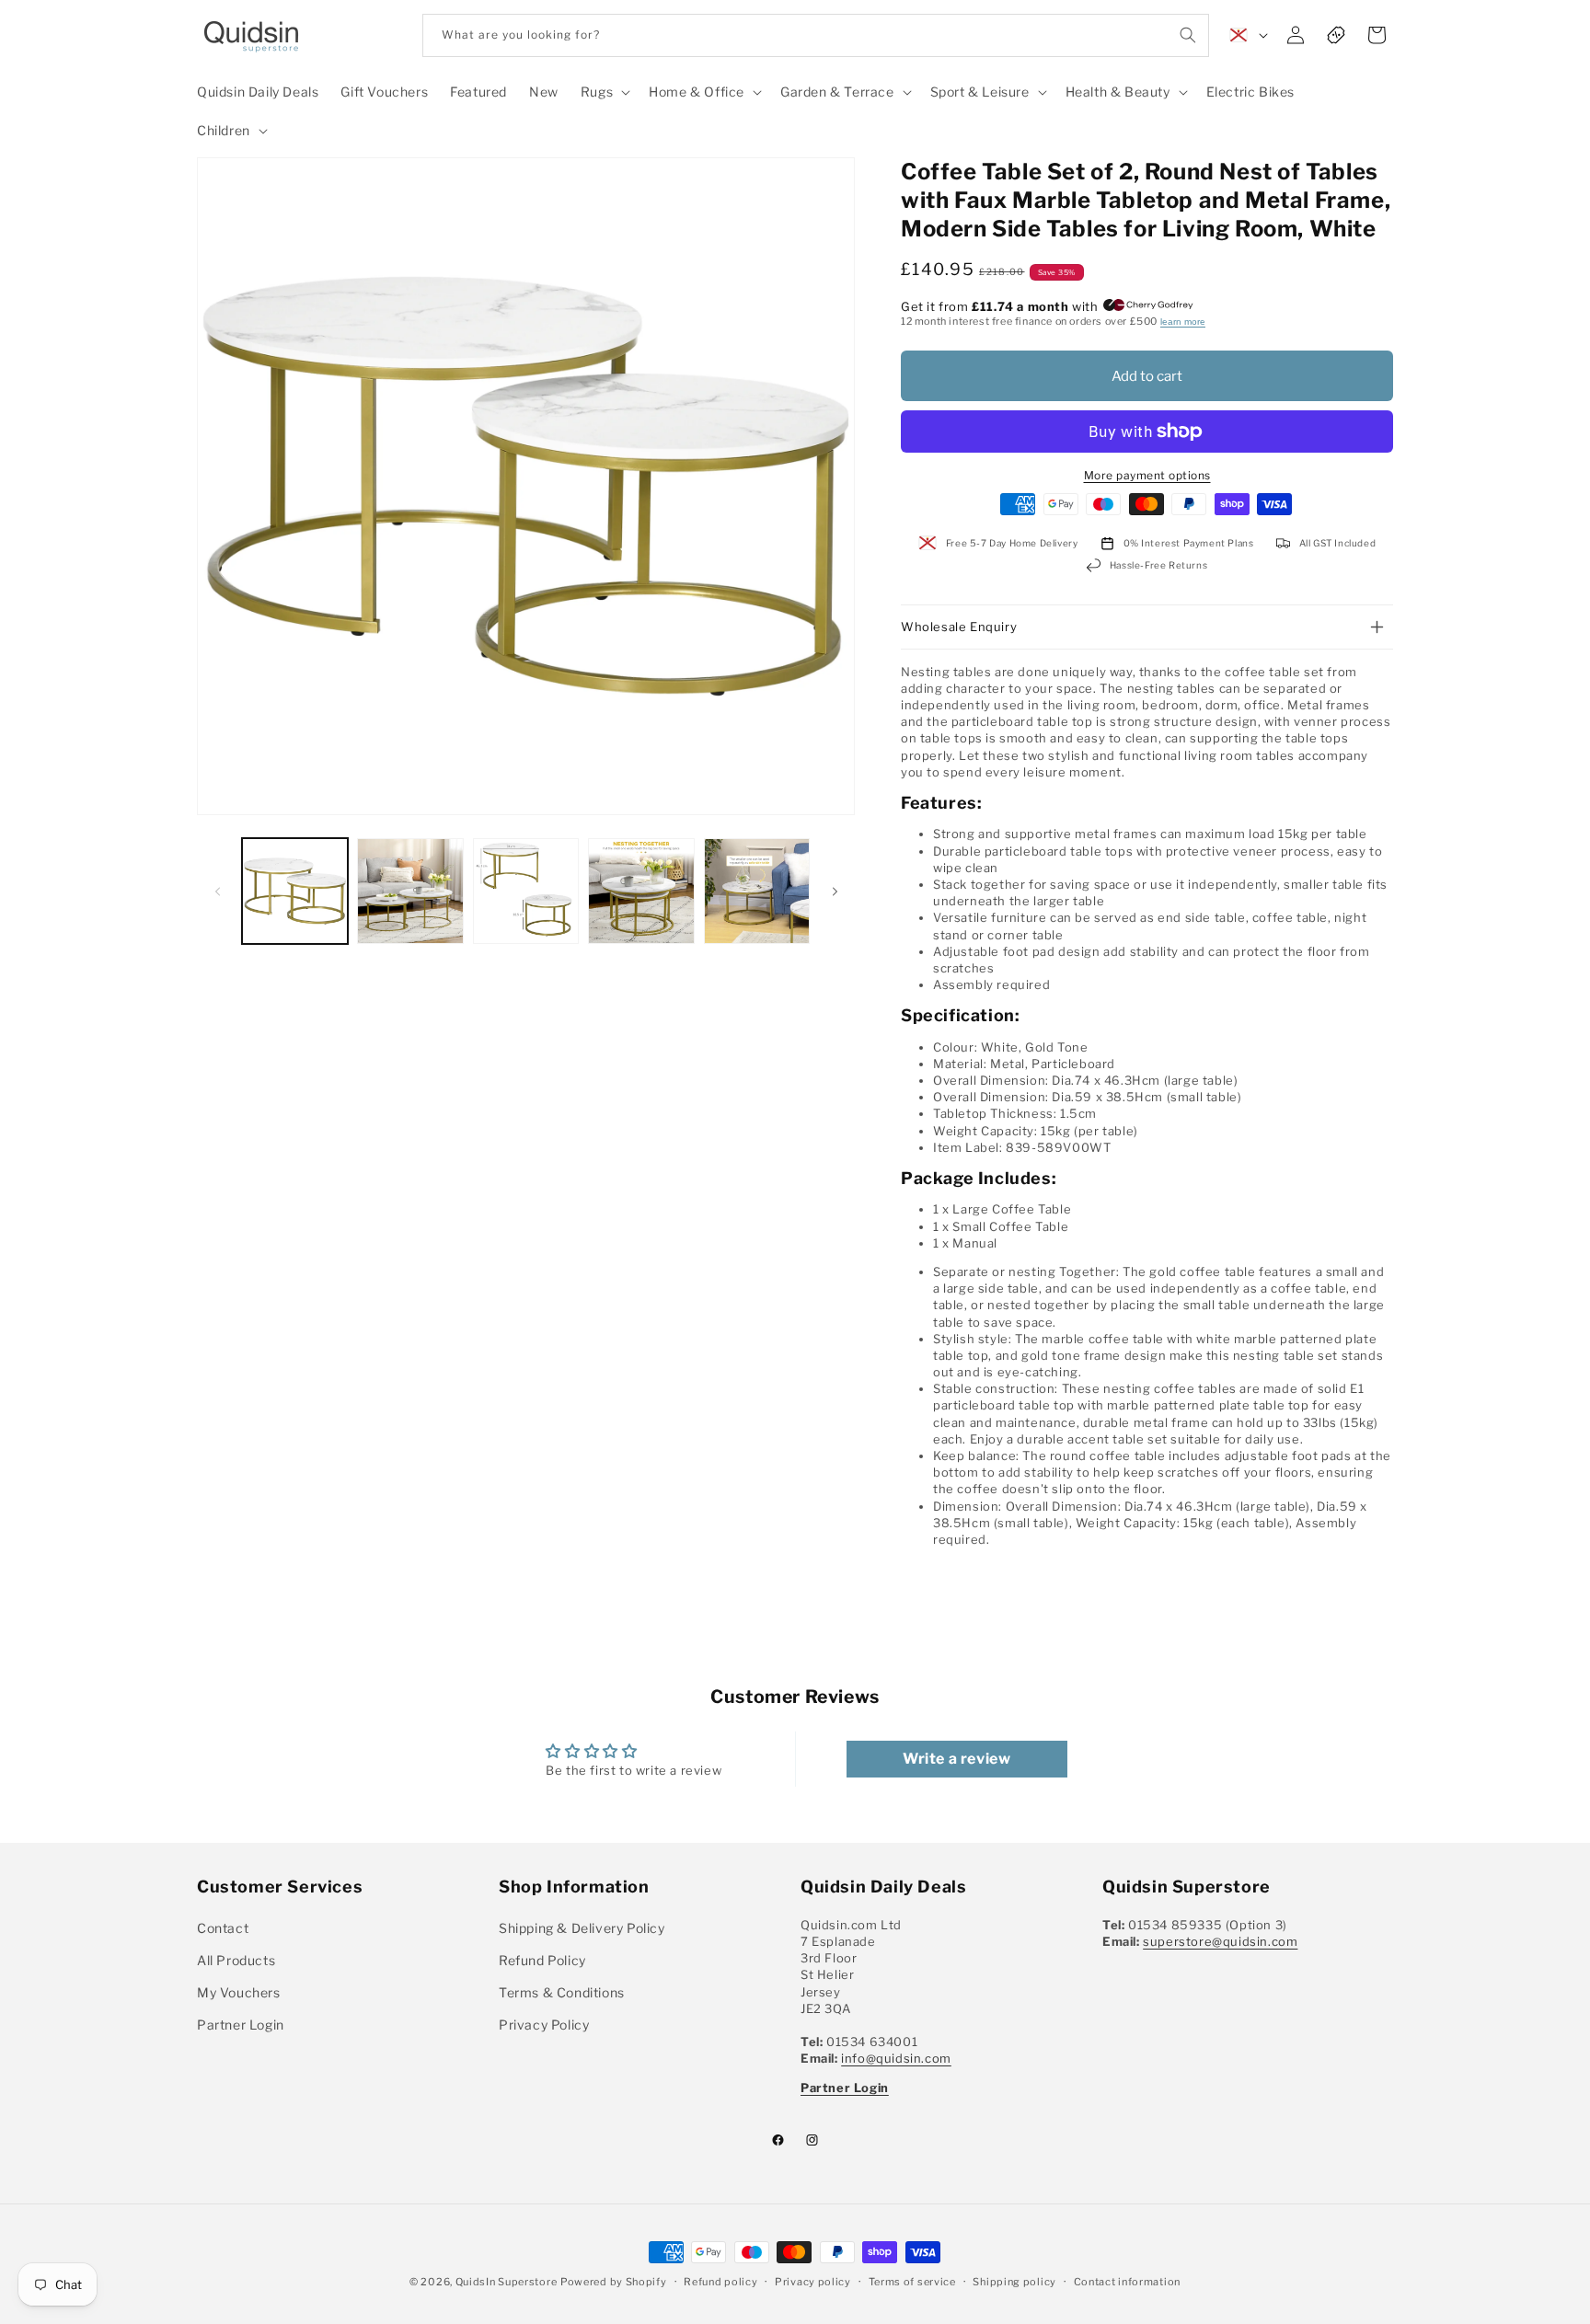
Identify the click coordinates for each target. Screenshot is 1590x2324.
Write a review (956, 1759)
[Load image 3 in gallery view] (526, 891)
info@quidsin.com (896, 2058)
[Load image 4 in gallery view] (641, 891)
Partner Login (241, 2025)
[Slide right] (835, 892)
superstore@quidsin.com (1220, 1941)
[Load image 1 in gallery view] (295, 891)
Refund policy (720, 2282)
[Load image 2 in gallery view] (410, 891)
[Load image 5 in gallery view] (757, 891)
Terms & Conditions (562, 1992)
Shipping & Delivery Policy (582, 1928)
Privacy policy (813, 2282)
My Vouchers (239, 1992)
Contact (223, 1928)
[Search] (1188, 35)
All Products (236, 1960)
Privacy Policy (544, 2025)
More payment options (1147, 475)
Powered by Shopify (614, 2282)
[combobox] (816, 35)
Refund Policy (542, 1960)
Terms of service (912, 2282)
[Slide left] (217, 892)
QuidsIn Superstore (507, 2282)
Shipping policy (1014, 2282)
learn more (1183, 322)
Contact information (1127, 2282)
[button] (604, 92)
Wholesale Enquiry (959, 627)
